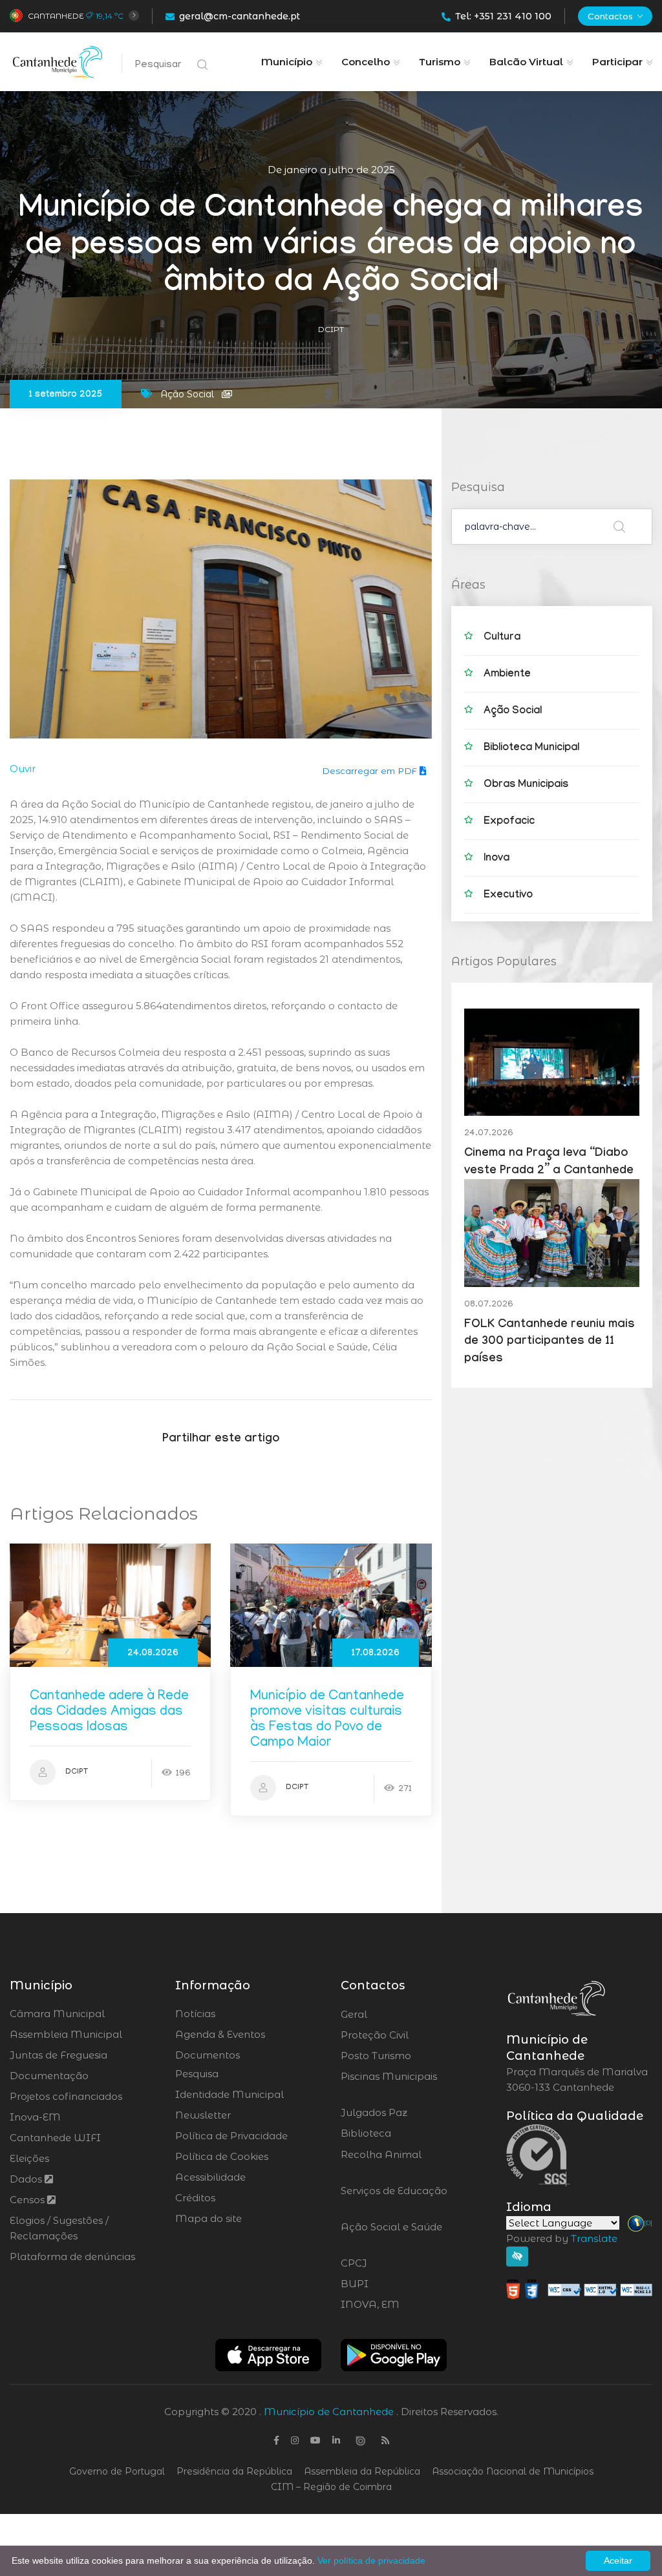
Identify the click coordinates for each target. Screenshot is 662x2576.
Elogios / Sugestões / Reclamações (59, 2228)
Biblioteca (402, 2133)
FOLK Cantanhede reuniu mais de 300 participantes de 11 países (550, 1343)
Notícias (195, 2014)
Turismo (440, 62)
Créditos (195, 2198)
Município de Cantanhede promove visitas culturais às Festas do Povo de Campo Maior (327, 1720)
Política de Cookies (222, 2156)
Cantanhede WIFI (55, 2138)
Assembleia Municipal (66, 2034)
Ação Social (513, 712)
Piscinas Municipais (389, 2084)
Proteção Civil (410, 2035)
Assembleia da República (362, 2471)
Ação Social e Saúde (391, 2235)
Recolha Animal (381, 2162)
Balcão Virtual (526, 62)
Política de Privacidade (231, 2136)
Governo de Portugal (117, 2471)
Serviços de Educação (394, 2199)
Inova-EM (35, 2117)
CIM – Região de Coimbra (331, 2487)
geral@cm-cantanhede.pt (240, 16)
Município (287, 62)
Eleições (29, 2158)
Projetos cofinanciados (66, 2096)
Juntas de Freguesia (59, 2055)
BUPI (390, 2284)
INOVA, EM (406, 2305)
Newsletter (203, 2115)
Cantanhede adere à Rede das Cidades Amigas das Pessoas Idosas (109, 1712)
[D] (648, 2223)
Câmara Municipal (57, 2014)
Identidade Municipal (230, 2094)
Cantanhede (56, 16)
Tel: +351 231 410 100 (503, 16)
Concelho (366, 62)
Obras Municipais (526, 785)
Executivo (508, 896)
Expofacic (509, 822)
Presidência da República (234, 2471)
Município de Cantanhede (329, 2412)
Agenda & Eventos (220, 2034)
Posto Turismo (410, 2056)
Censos (28, 2200)
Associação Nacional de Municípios (513, 2471)
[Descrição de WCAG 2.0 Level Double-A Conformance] (579, 2288)
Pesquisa (197, 2074)
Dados (27, 2179)
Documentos (208, 2055)
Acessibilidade (210, 2177)
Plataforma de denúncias (72, 2257)
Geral (389, 2015)
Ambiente (507, 675)
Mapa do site (208, 2218)
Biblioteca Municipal (531, 749)
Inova (496, 859)
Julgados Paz (410, 2113)
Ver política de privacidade (371, 2560)
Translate (594, 2238)
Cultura (502, 638)
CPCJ (389, 2263)
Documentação (49, 2076)
